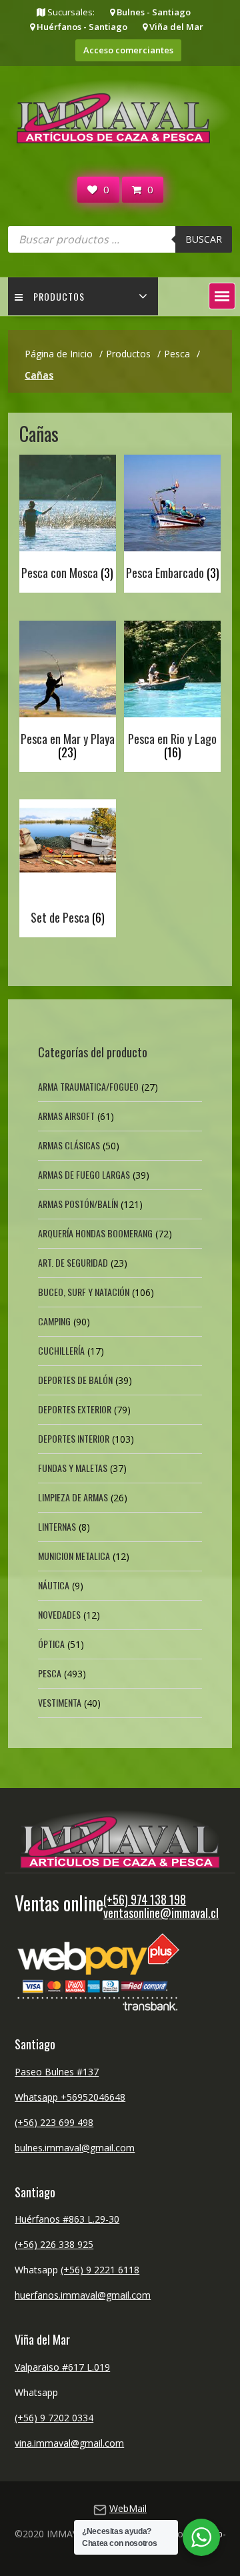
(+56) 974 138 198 (145, 1899)
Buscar (204, 239)
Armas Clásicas (69, 1145)
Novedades (59, 1614)
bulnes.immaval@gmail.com (75, 2148)
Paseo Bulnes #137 (57, 2072)
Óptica (51, 1644)
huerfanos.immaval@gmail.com (83, 2295)
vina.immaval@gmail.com (69, 2443)
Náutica (54, 1585)
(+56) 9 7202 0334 (54, 2418)
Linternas (57, 1526)
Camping (54, 1321)
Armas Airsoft (66, 1116)
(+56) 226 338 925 (54, 2244)
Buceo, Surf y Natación (84, 1292)
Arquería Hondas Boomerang (95, 1233)
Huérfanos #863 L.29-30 (67, 2219)
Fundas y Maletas (73, 1468)
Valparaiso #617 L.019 (62, 2367)
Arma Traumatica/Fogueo (88, 1086)
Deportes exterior (75, 1409)
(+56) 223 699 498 (54, 2122)
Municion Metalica (74, 1556)
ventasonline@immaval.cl (161, 1913)
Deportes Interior (74, 1438)
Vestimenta (60, 1702)
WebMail (128, 2508)
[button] (222, 296)
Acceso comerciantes (128, 50)
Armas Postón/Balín (78, 1204)
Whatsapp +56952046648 (70, 2097)
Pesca (50, 1673)
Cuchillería (61, 1350)
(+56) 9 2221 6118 (100, 2270)
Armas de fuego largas (84, 1174)
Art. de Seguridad (73, 1262)
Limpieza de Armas (73, 1497)
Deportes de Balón (75, 1380)
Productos (59, 296)
